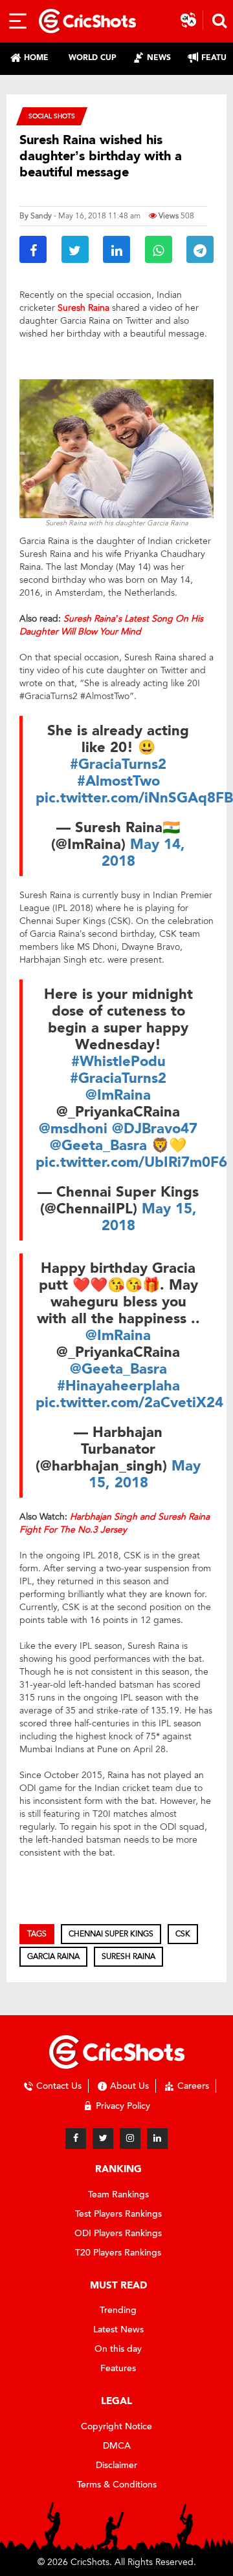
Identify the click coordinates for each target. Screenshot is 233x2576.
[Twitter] (103, 2139)
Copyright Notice (116, 2426)
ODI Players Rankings (118, 2233)
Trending (118, 2310)
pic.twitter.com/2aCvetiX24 (129, 1403)
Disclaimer (116, 2465)
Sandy (41, 216)
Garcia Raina (53, 1956)
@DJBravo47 (155, 1129)
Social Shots (52, 116)
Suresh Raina (128, 1956)
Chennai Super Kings (111, 1934)
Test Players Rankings (118, 2214)
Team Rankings (118, 2194)
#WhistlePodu (118, 1062)
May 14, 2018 (144, 853)
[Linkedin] (157, 2139)
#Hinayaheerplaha (118, 1386)
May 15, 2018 (149, 1217)
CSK (183, 1934)
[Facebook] (76, 2139)
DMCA (117, 2446)
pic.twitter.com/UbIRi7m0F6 (131, 1162)
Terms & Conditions (117, 2485)
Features (118, 2368)
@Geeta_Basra (98, 1146)
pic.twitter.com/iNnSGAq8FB (134, 798)
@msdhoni (73, 1129)
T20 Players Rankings (118, 2253)
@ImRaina (118, 1095)
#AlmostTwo (118, 781)
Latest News (118, 2330)
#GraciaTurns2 (118, 764)
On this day (118, 2349)
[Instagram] (130, 2139)
